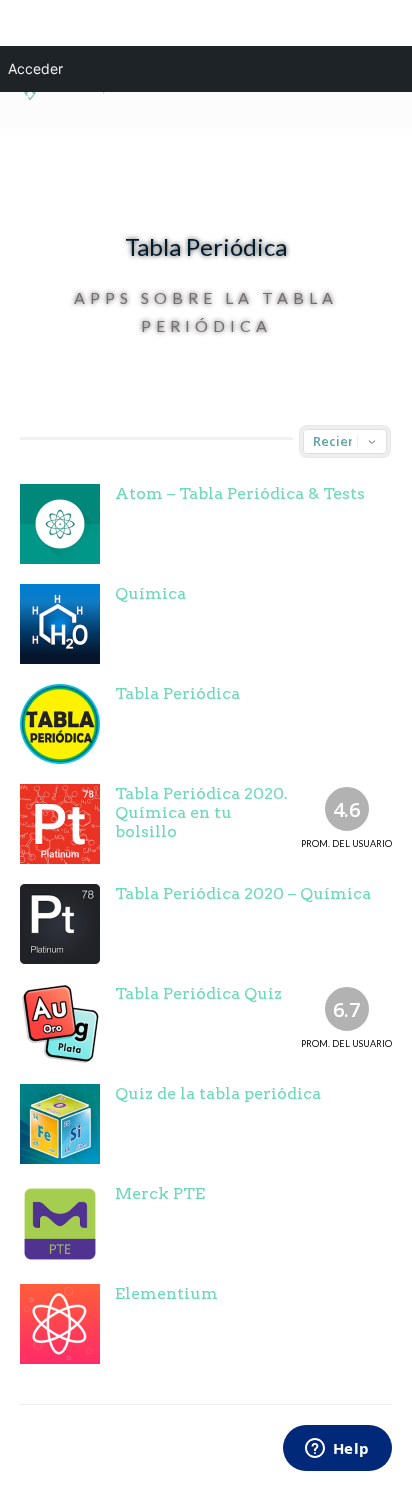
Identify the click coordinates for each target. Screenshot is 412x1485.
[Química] (60, 624)
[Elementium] (60, 1324)
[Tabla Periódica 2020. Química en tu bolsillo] (60, 824)
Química (150, 593)
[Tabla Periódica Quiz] (60, 1024)
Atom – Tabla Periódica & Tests (240, 493)
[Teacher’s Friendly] (63, 96)
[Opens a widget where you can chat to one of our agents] (337, 1450)
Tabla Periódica (177, 693)
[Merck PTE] (60, 1224)
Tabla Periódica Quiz (198, 993)
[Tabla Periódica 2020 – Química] (60, 924)
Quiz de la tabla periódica (218, 1093)
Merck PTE (160, 1193)
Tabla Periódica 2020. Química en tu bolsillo (201, 812)
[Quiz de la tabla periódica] (60, 1124)
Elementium (166, 1293)
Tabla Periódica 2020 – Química (243, 893)
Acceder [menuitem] (35, 68)
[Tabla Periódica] (60, 724)
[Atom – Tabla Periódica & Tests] (60, 524)
